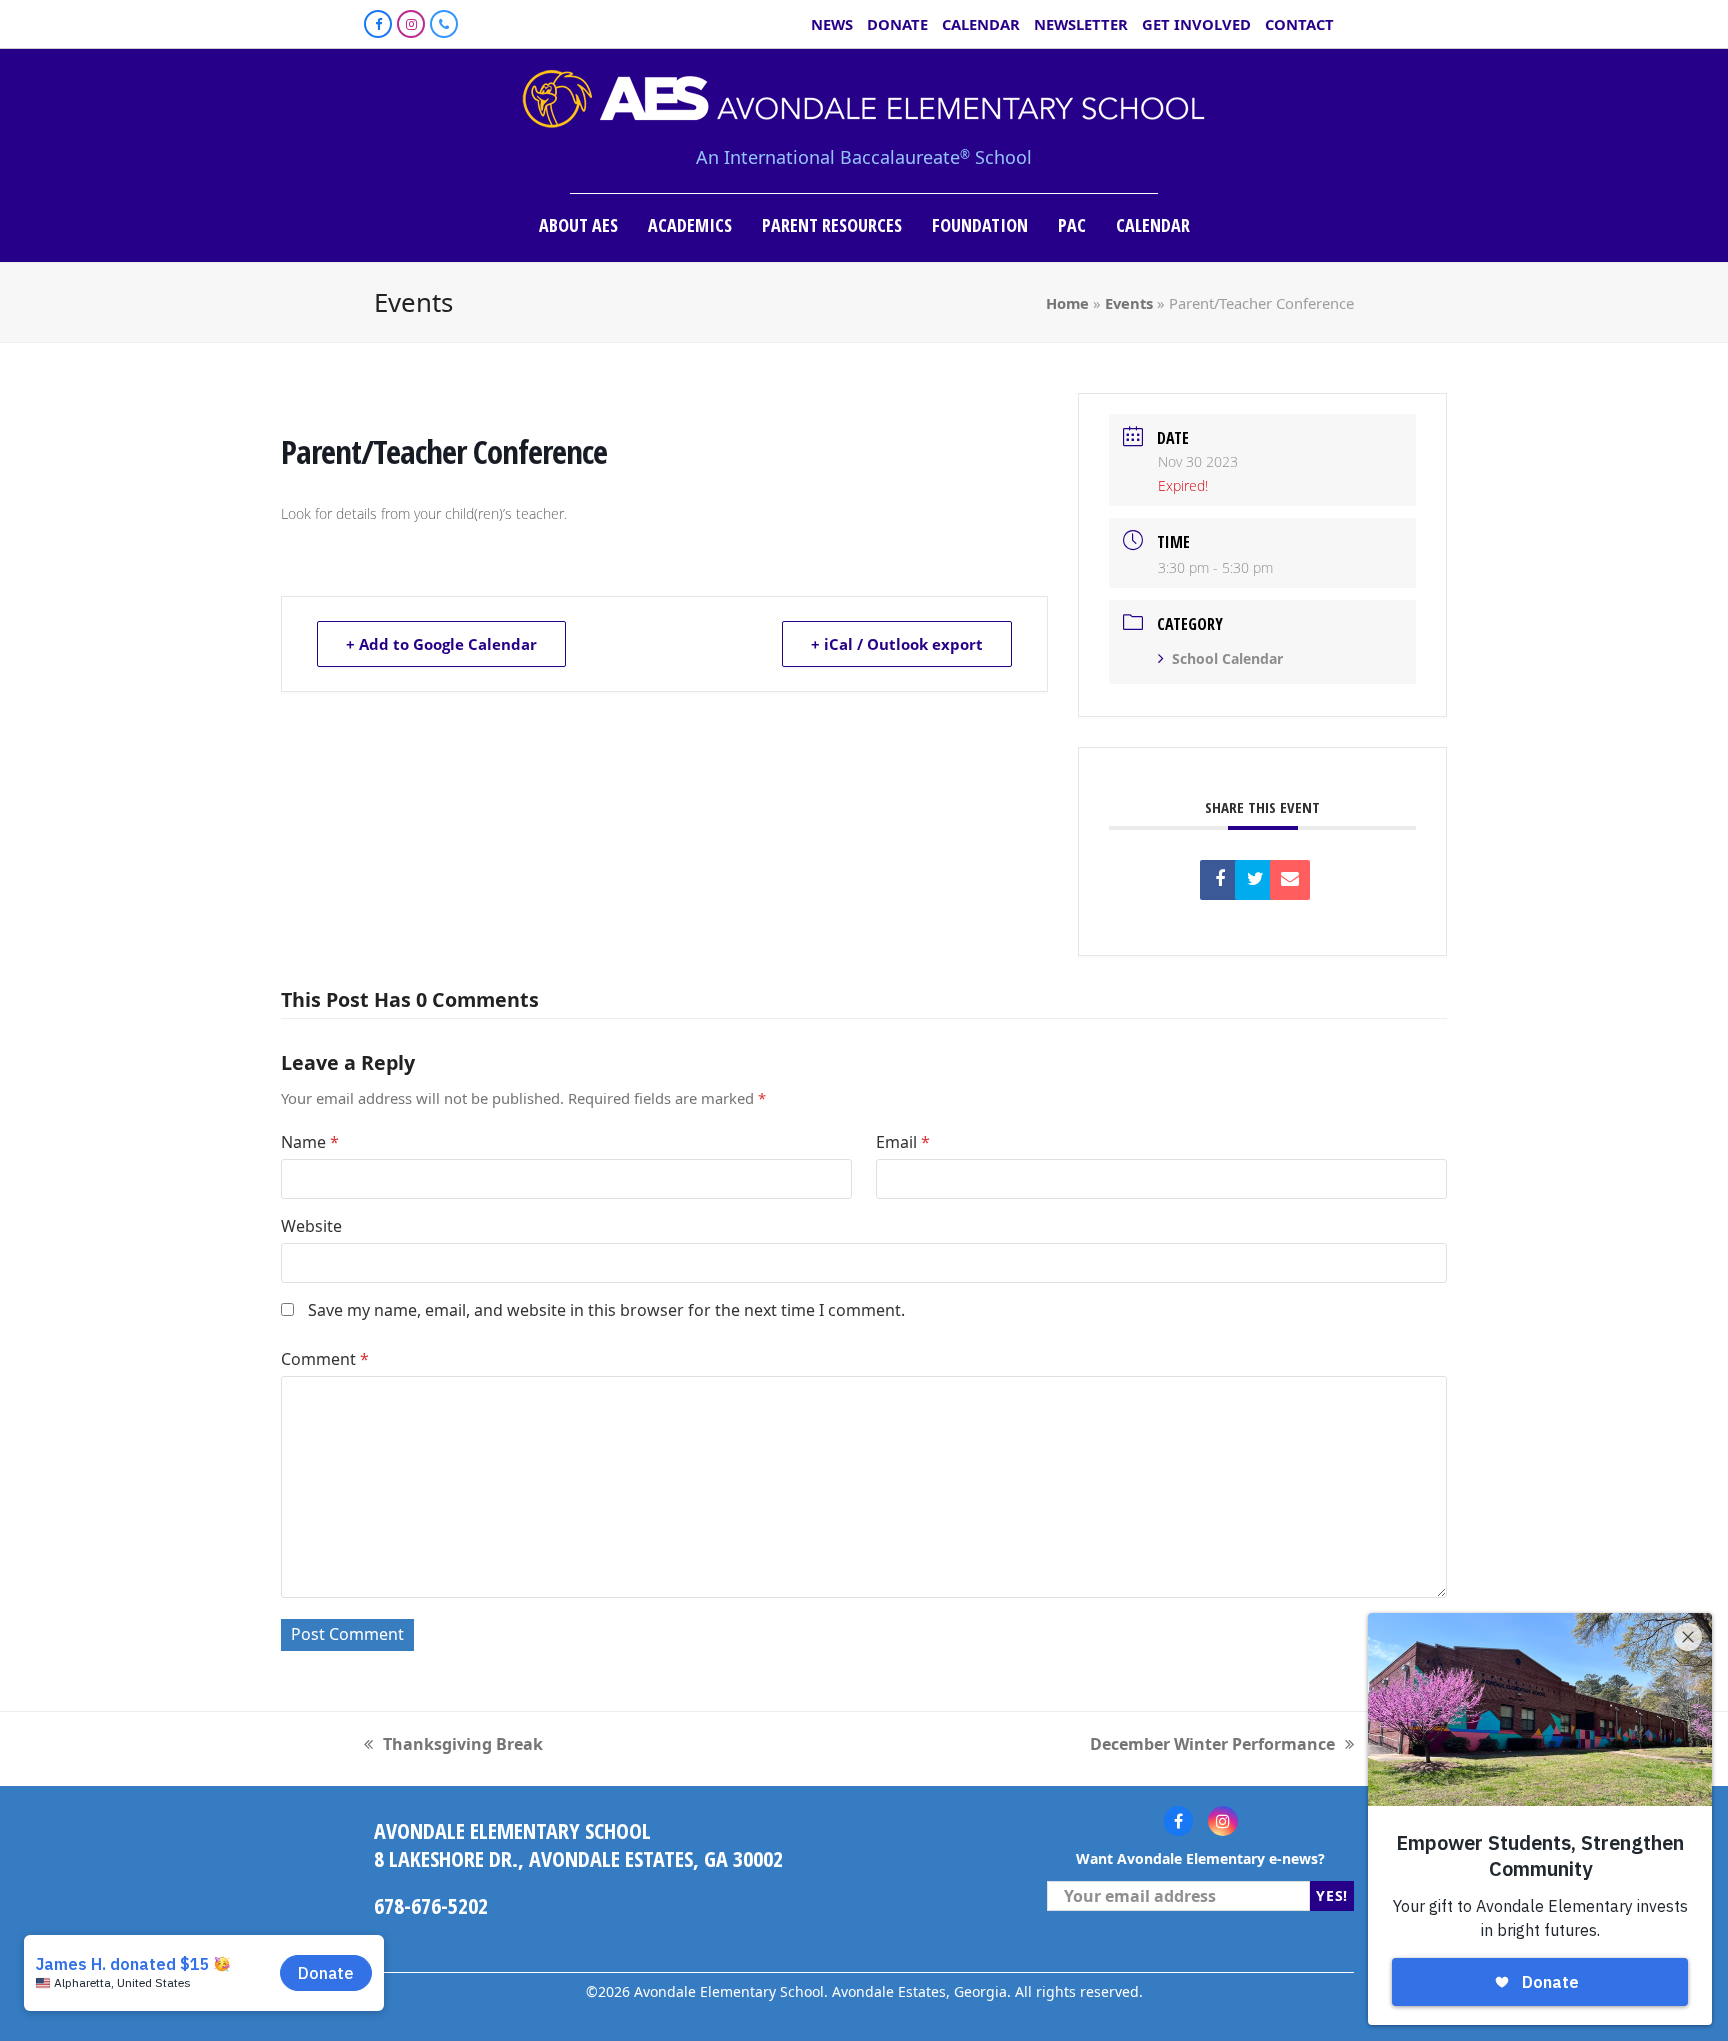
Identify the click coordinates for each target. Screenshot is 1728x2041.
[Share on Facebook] (1220, 880)
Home (1067, 303)
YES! (1332, 1895)
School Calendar (1227, 658)
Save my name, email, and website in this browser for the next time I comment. (606, 1310)
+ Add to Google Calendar (441, 644)
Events (1129, 303)
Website (311, 1226)
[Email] (1290, 880)
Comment (325, 1359)
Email (903, 1142)
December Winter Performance (1212, 1744)
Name (310, 1142)
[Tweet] (1255, 880)
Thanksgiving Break (453, 1744)
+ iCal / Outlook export (897, 644)
